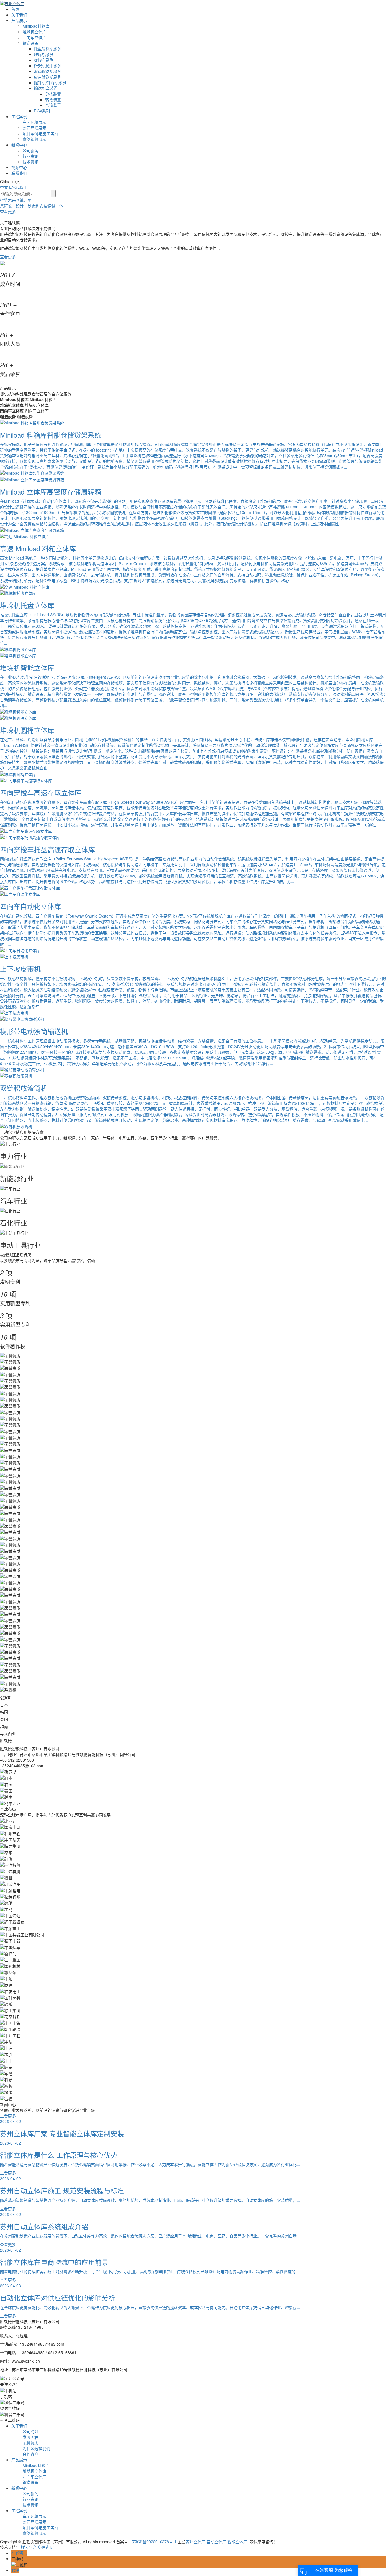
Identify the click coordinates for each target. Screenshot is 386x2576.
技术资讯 (31, 162)
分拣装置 (53, 94)
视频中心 (19, 167)
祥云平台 (29, 2547)
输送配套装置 (46, 88)
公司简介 (31, 2431)
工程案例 (19, 116)
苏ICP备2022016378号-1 (154, 2542)
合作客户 (31, 2454)
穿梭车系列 (44, 60)
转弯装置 (53, 99)
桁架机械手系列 (48, 66)
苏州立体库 (196, 2542)
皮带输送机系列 (48, 77)
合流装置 (53, 105)
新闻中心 (19, 145)
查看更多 (8, 257)
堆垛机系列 (44, 54)
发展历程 (31, 2437)
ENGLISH (18, 187)
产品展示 (19, 20)
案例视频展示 (34, 139)
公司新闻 (31, 150)
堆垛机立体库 (34, 32)
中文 (5, 187)
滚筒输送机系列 (48, 71)
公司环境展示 (34, 128)
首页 (15, 9)
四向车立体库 (34, 37)
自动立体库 (216, 2542)
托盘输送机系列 (48, 49)
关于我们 (19, 15)
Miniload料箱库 (36, 26)
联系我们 (19, 173)
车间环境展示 (34, 122)
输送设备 (31, 43)
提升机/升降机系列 (50, 83)
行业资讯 (31, 156)
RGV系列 (42, 111)
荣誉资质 (31, 2443)
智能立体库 (237, 2542)
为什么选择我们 (36, 2448)
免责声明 (46, 2547)
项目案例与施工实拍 (40, 133)
